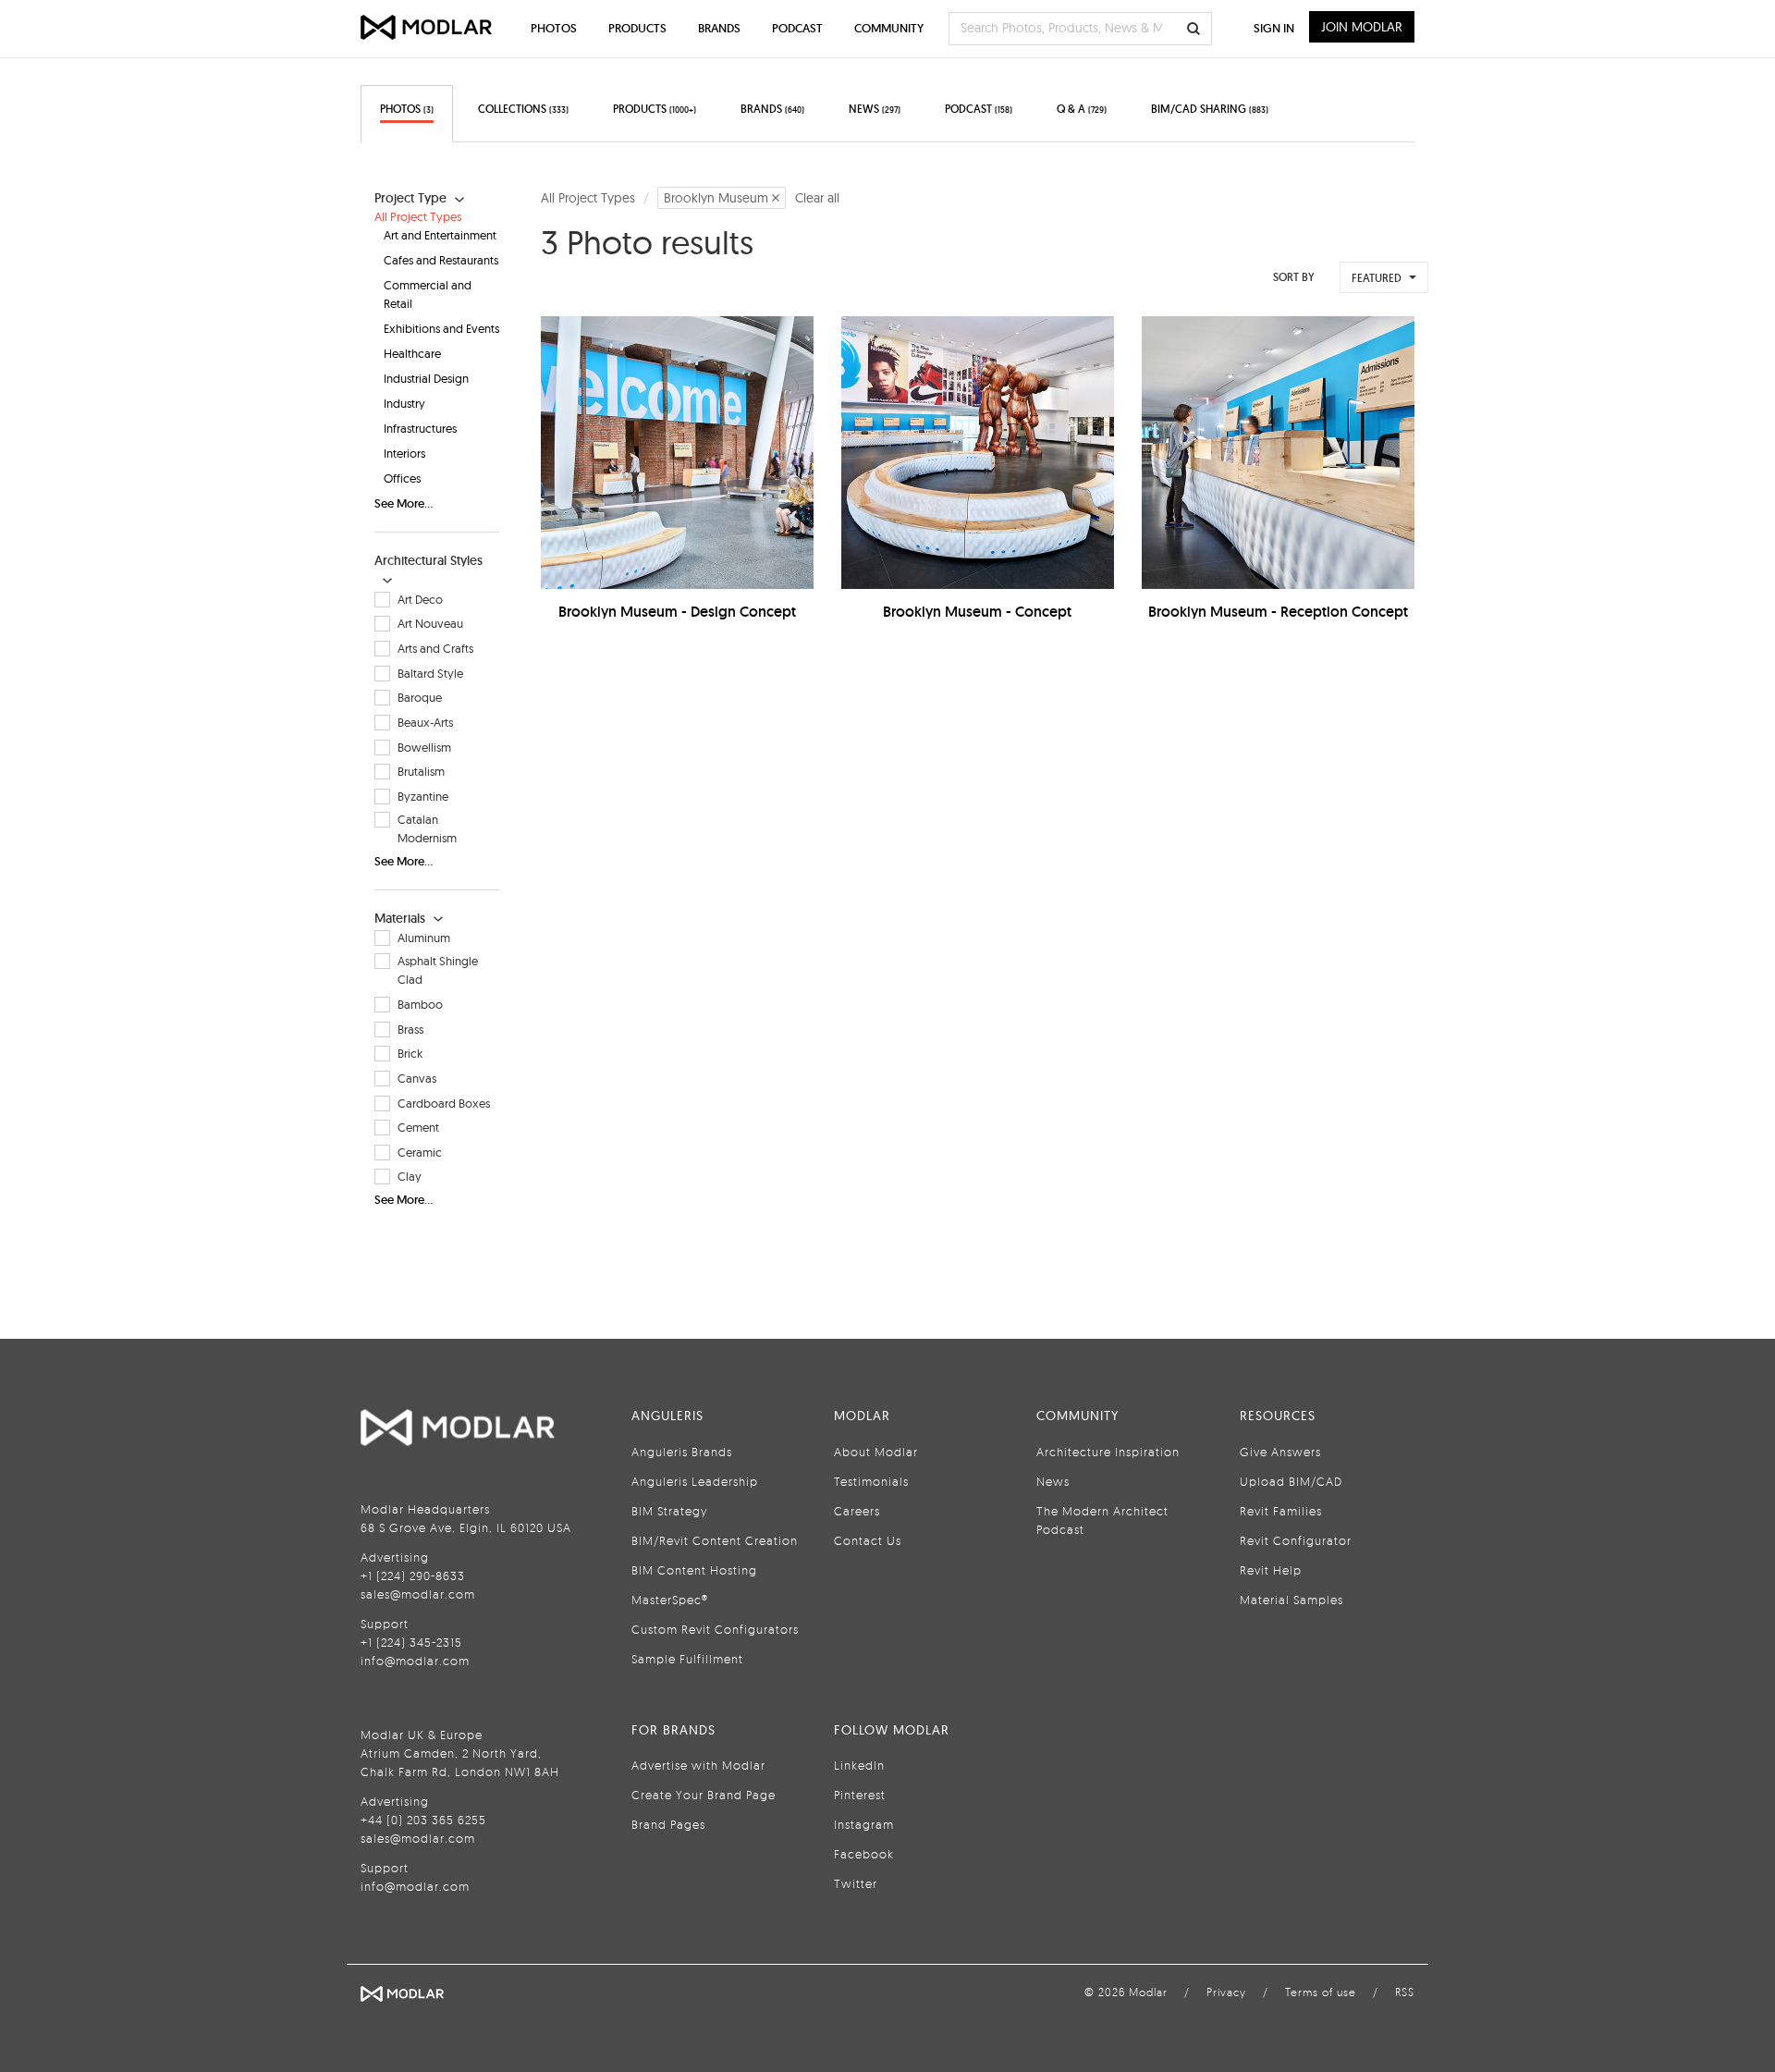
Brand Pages (668, 1824)
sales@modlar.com (418, 1594)
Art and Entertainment (440, 235)
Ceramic (420, 1152)
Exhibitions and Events (441, 328)
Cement (418, 1127)
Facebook (864, 1854)
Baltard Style (430, 673)
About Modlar (876, 1452)
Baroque (420, 697)
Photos (554, 28)
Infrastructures (420, 428)
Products (637, 28)
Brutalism (421, 771)
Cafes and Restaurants (441, 260)
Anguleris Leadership (695, 1481)
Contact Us (868, 1540)
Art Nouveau (430, 623)
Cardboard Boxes (444, 1103)
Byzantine (423, 796)
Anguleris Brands (682, 1452)
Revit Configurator (1296, 1540)
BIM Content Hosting (694, 1570)
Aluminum (424, 938)
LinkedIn (859, 1765)
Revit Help (1271, 1570)
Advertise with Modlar (698, 1765)
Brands (719, 28)
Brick (410, 1053)
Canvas (417, 1078)
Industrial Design (426, 378)
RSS (1405, 1992)
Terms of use (1321, 1992)
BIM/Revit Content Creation (715, 1540)
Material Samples (1291, 1600)
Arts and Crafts (435, 648)
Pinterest (860, 1795)
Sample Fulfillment (687, 1659)
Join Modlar (1362, 27)
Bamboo (420, 1004)
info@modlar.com (415, 1661)
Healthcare (412, 353)
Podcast (797, 28)
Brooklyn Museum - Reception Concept (1278, 612)
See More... (404, 503)
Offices (402, 478)
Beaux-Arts (425, 722)
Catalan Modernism (427, 828)
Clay (410, 1176)
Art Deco (420, 599)
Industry (404, 403)
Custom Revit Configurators (715, 1629)
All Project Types (418, 216)
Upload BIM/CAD (1291, 1481)
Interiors (404, 453)
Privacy (1226, 1992)
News (1053, 1481)
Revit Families (1281, 1511)
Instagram (864, 1824)
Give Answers (1280, 1452)
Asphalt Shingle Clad (438, 970)
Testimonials (871, 1481)
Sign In (1274, 28)
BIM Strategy (669, 1511)
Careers (857, 1511)
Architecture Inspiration (1108, 1452)
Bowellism (424, 747)
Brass (410, 1029)
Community (889, 28)
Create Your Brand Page (704, 1795)
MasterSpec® (670, 1600)
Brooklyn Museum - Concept (977, 612)
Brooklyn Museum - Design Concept (677, 612)
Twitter (856, 1883)
